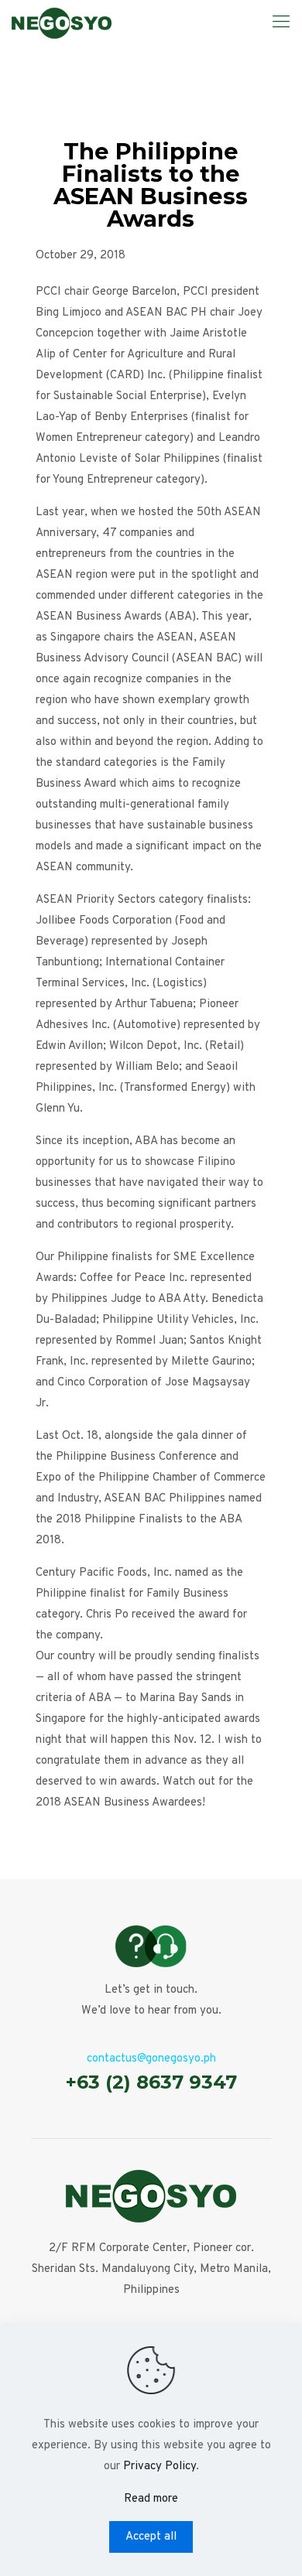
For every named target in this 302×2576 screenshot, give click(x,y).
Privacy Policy (160, 2467)
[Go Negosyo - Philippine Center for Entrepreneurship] (62, 23)
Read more (151, 2499)
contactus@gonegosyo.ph (151, 2059)
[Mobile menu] (281, 23)
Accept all (151, 2537)
